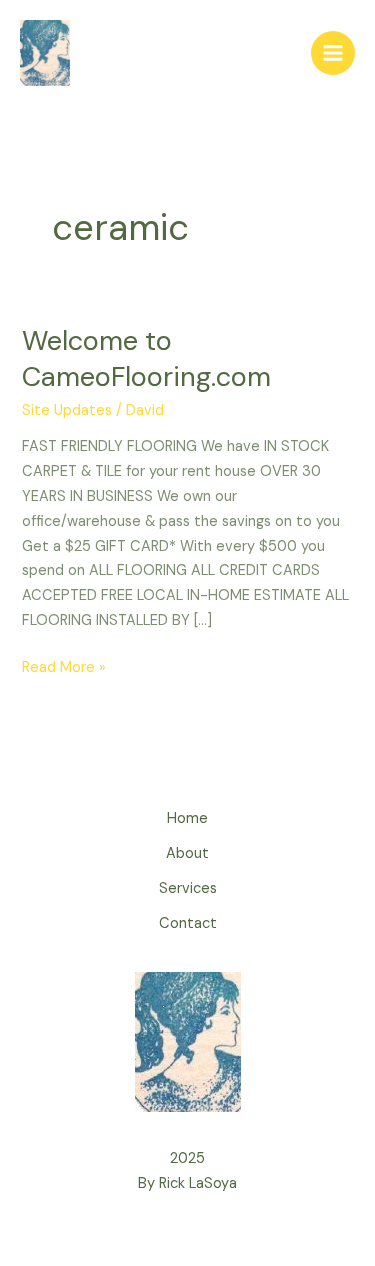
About (187, 853)
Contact (188, 923)
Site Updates (67, 410)
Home (187, 818)
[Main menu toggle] (333, 53)
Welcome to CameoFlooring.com (146, 358)
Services (188, 888)
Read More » (64, 666)
